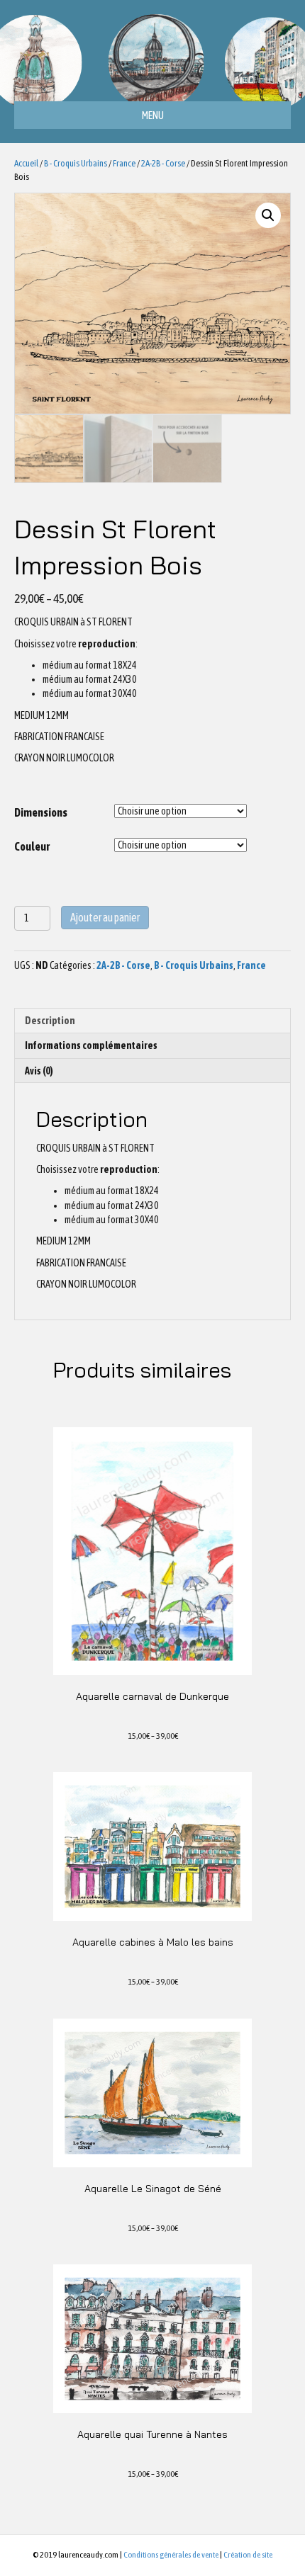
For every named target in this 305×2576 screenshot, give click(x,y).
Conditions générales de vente (171, 2555)
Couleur (32, 846)
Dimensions (41, 812)
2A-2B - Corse (163, 163)
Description (50, 1021)
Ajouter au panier (105, 917)
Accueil (26, 163)
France (124, 163)
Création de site (248, 2555)
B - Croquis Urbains (76, 163)
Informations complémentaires (91, 1045)
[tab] (152, 1020)
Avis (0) (39, 1071)
